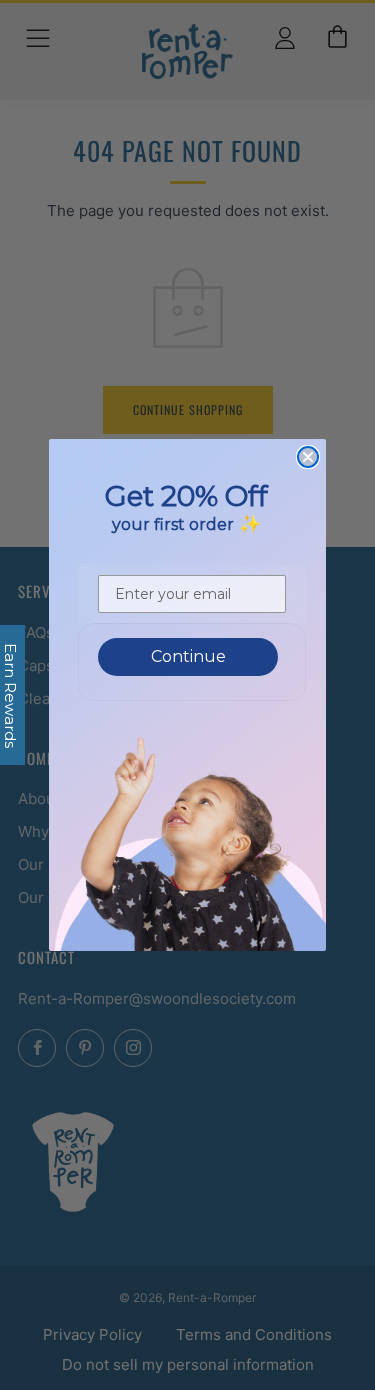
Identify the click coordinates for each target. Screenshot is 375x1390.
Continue (188, 656)
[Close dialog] (308, 457)
